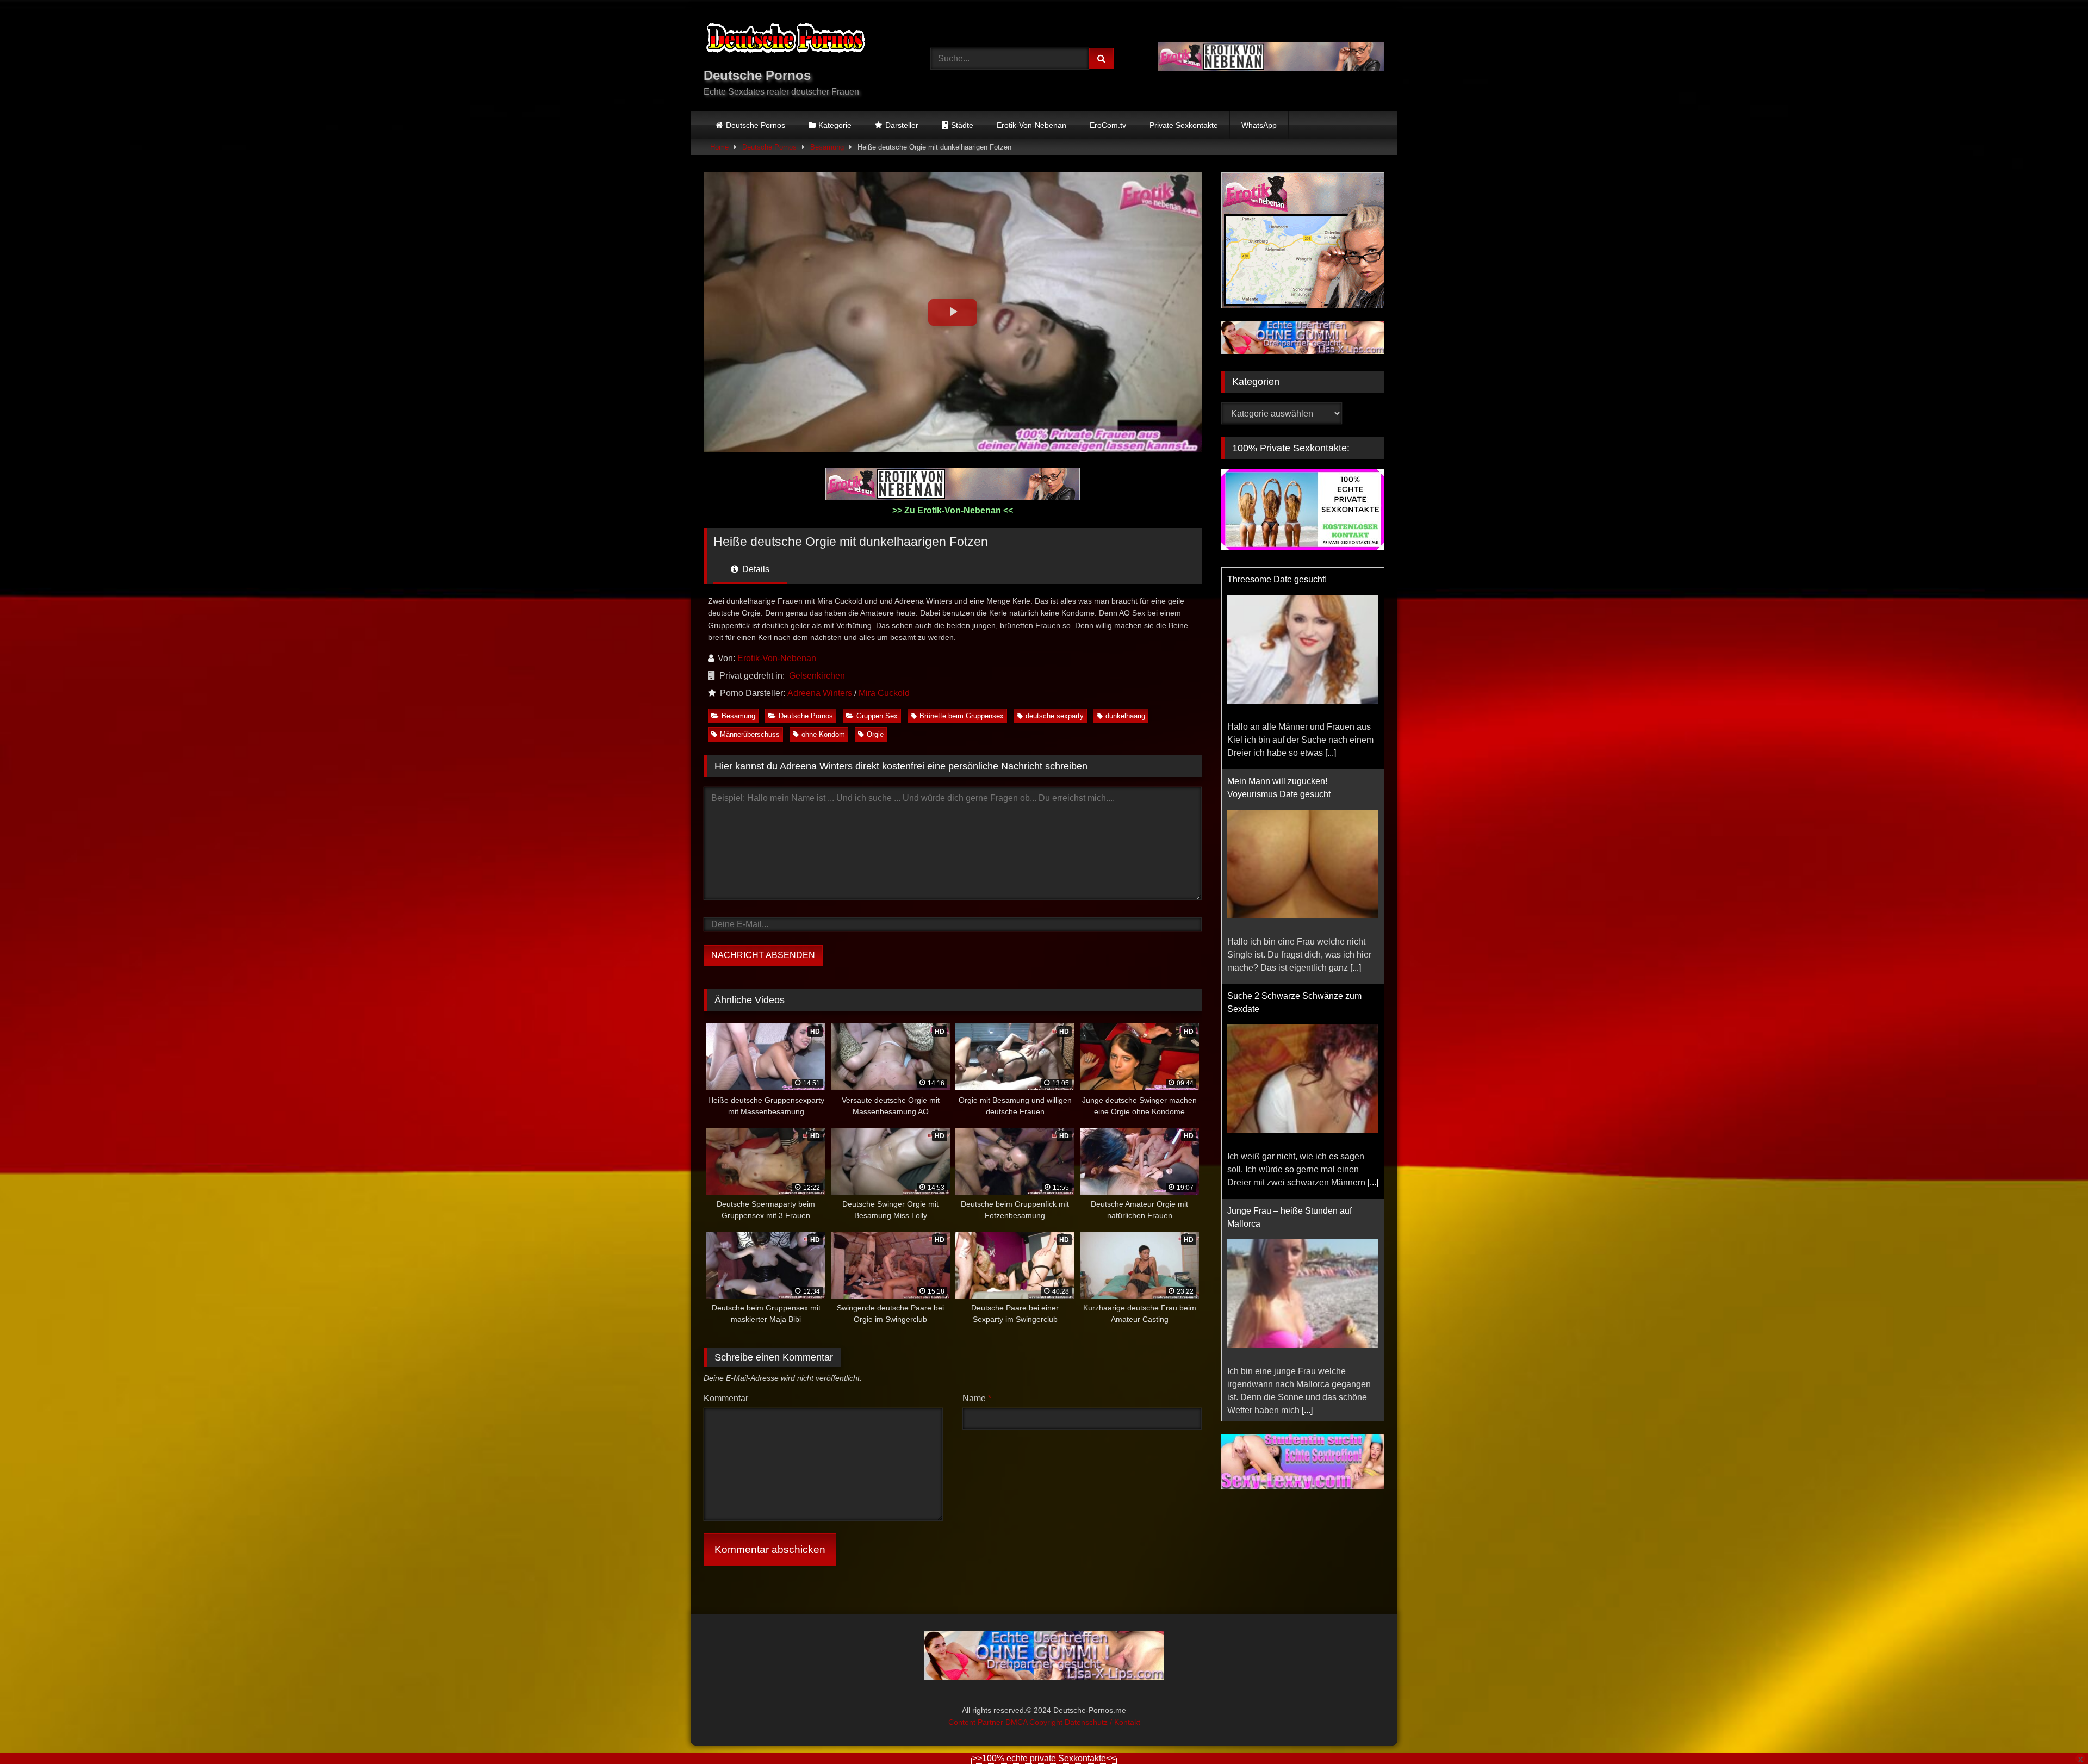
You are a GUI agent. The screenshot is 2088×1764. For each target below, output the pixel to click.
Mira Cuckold (884, 693)
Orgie (875, 734)
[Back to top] (2054, 1732)
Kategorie (835, 125)
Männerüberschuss (750, 734)
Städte (962, 125)
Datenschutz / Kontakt (1102, 1722)
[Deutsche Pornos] (785, 40)
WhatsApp (1259, 125)
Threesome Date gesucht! (1277, 579)
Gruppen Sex (877, 716)
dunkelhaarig (1125, 716)
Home (719, 147)
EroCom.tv (1108, 125)
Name (977, 1398)
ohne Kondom (823, 734)
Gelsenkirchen (817, 676)
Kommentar (726, 1398)
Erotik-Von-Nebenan (1031, 125)
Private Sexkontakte (1184, 125)
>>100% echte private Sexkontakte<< (1044, 1758)
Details (755, 569)
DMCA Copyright (1035, 1722)
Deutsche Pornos (756, 125)
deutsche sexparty (1055, 716)
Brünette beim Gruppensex (962, 716)
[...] (1331, 753)
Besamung (827, 147)
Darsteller (902, 125)
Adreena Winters (820, 693)
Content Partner (977, 1722)
